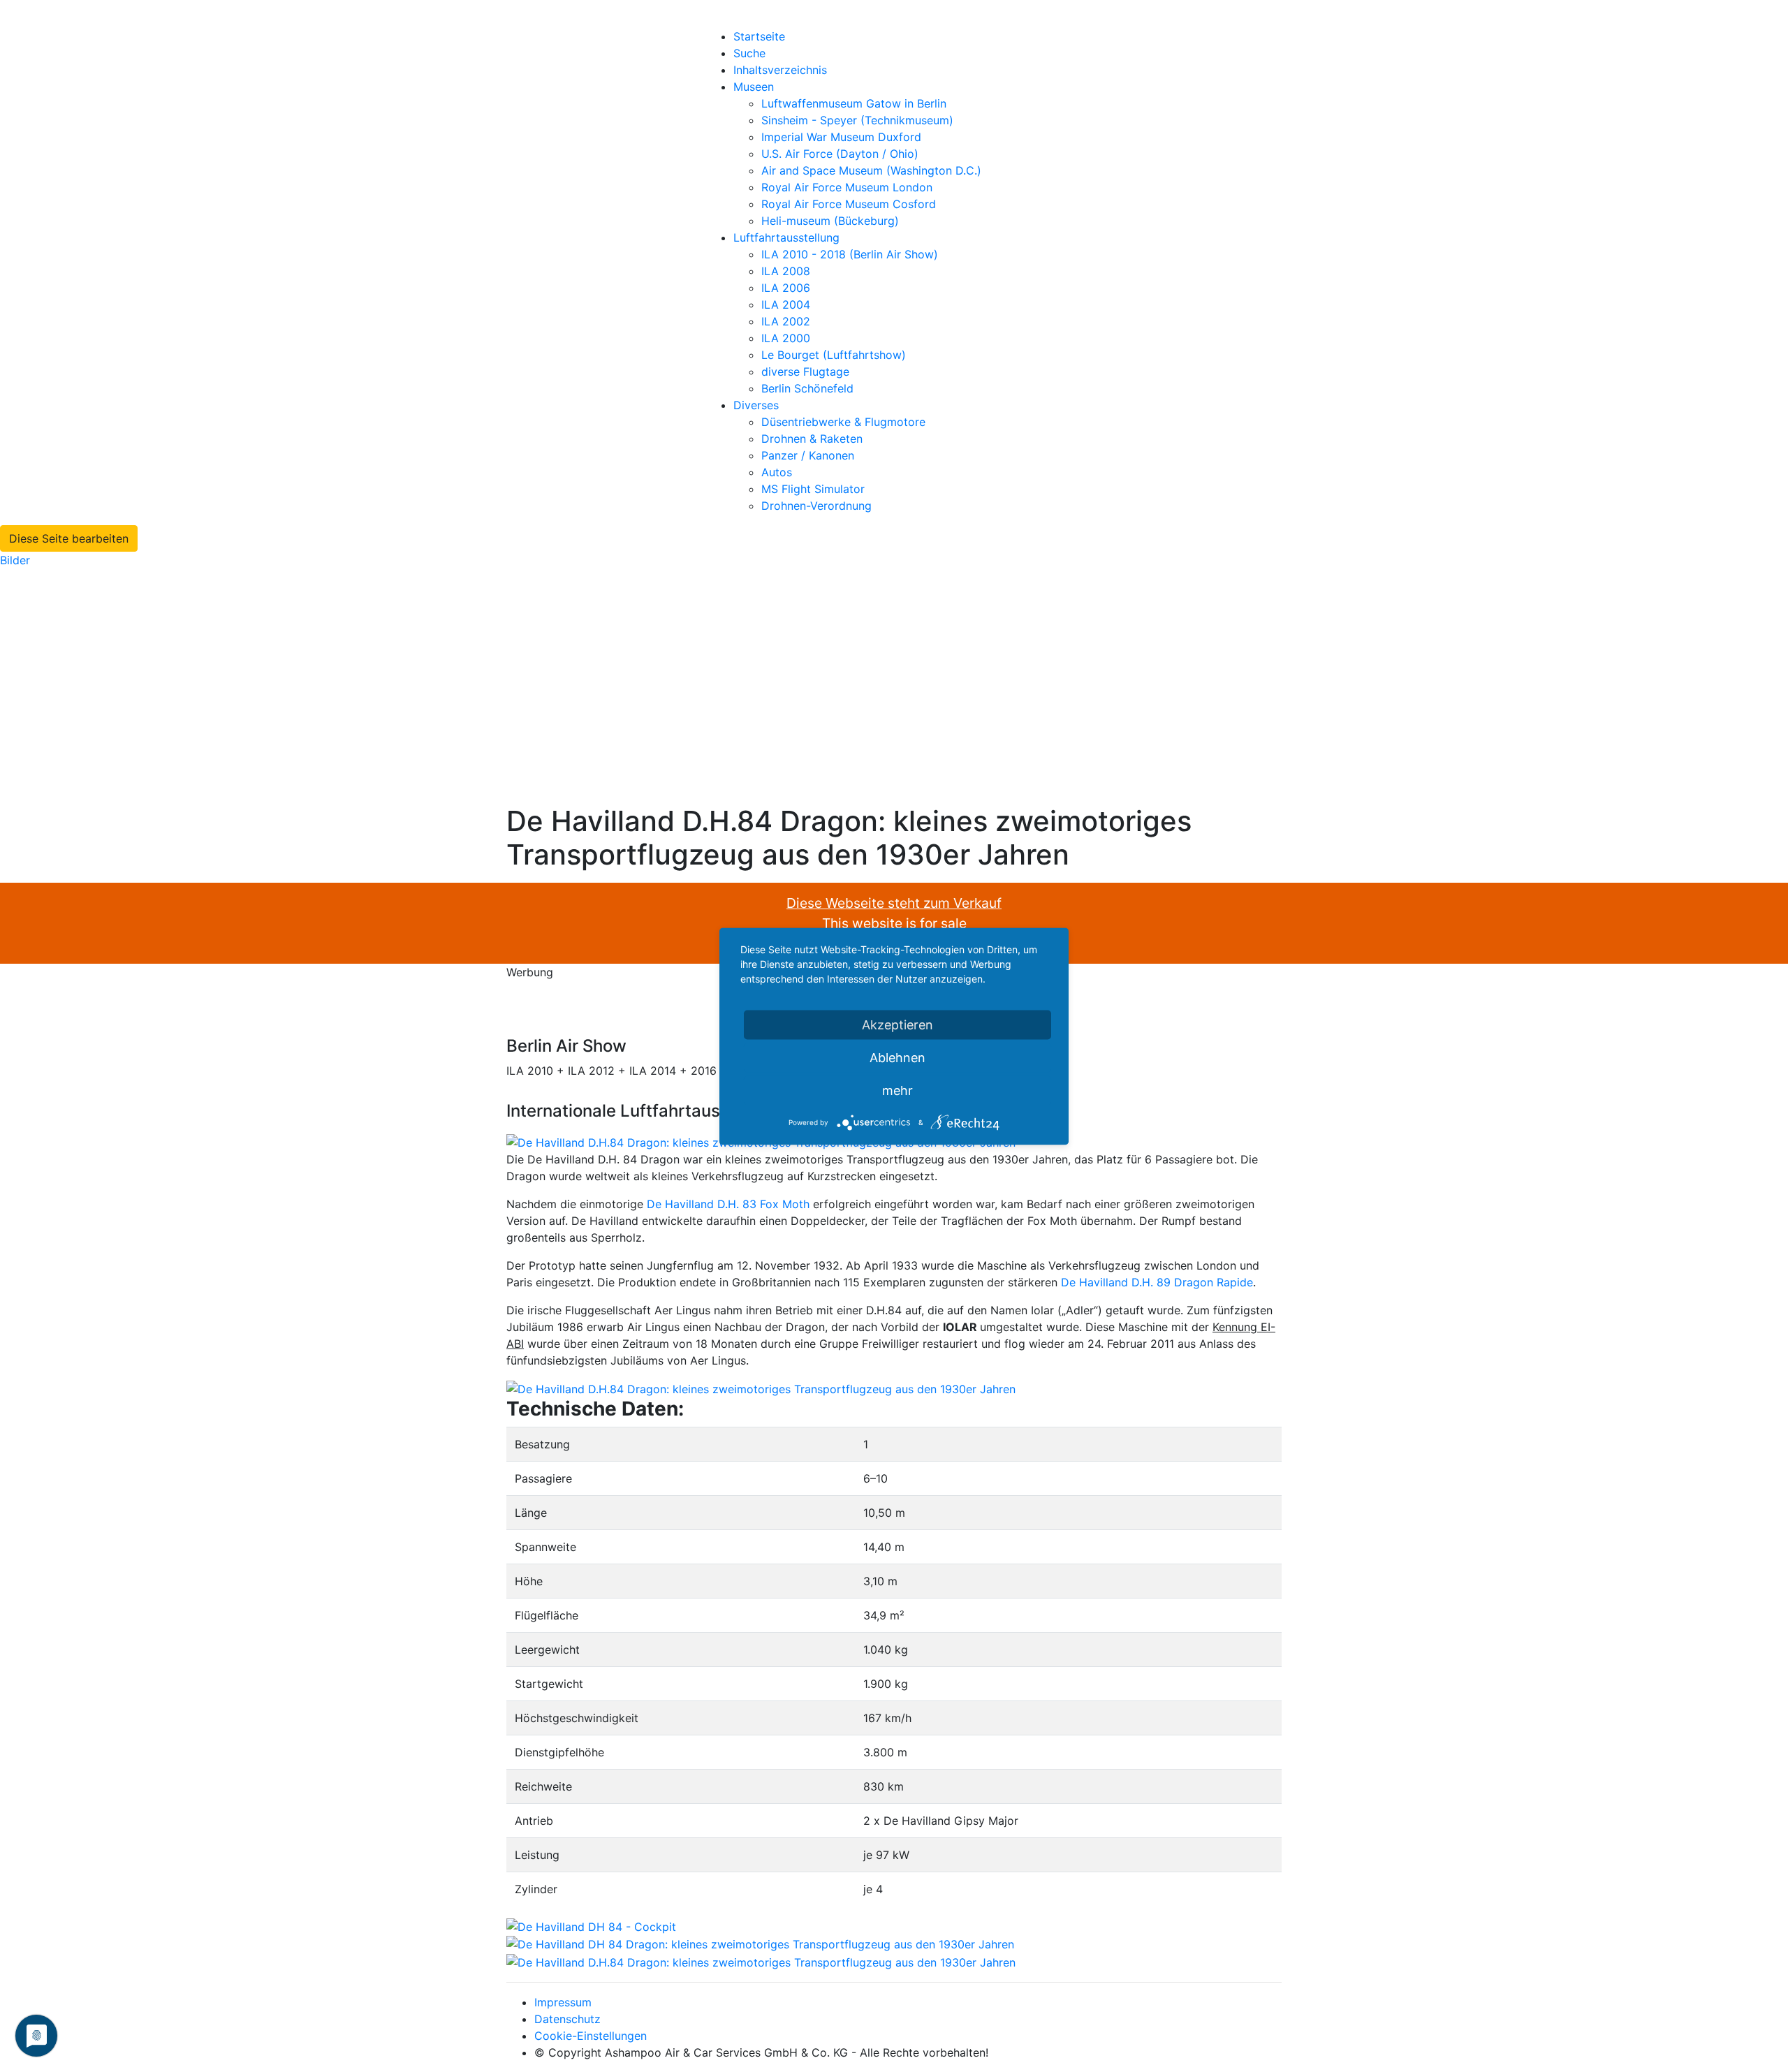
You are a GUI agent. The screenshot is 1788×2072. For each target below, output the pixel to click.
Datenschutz (567, 2019)
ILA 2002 (786, 321)
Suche (749, 53)
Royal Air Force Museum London (847, 187)
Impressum (563, 2002)
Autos (777, 472)
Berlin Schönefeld (807, 388)
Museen (754, 87)
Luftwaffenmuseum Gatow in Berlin (854, 103)
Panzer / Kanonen (808, 455)
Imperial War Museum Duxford (841, 137)
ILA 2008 (786, 271)
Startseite (759, 36)
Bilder (15, 560)
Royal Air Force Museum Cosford (849, 204)
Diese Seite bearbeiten (69, 538)
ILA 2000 (786, 338)
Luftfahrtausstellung (786, 237)
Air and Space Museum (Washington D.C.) (871, 170)
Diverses (756, 405)
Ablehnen (897, 1057)
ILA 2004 (786, 304)
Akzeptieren (897, 1024)
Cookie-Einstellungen (591, 2036)
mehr (897, 1090)
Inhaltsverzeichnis (780, 70)
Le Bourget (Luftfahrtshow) (834, 355)
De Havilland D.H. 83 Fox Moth (728, 1204)
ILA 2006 (786, 288)
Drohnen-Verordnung (816, 506)
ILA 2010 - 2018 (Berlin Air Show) (850, 254)
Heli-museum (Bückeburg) (830, 221)
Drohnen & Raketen (812, 439)
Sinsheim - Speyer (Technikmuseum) (857, 120)
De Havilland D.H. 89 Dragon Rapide (1157, 1282)
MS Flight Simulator (813, 489)
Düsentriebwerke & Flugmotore (843, 422)
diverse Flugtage (805, 372)
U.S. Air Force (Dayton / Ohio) (840, 154)
